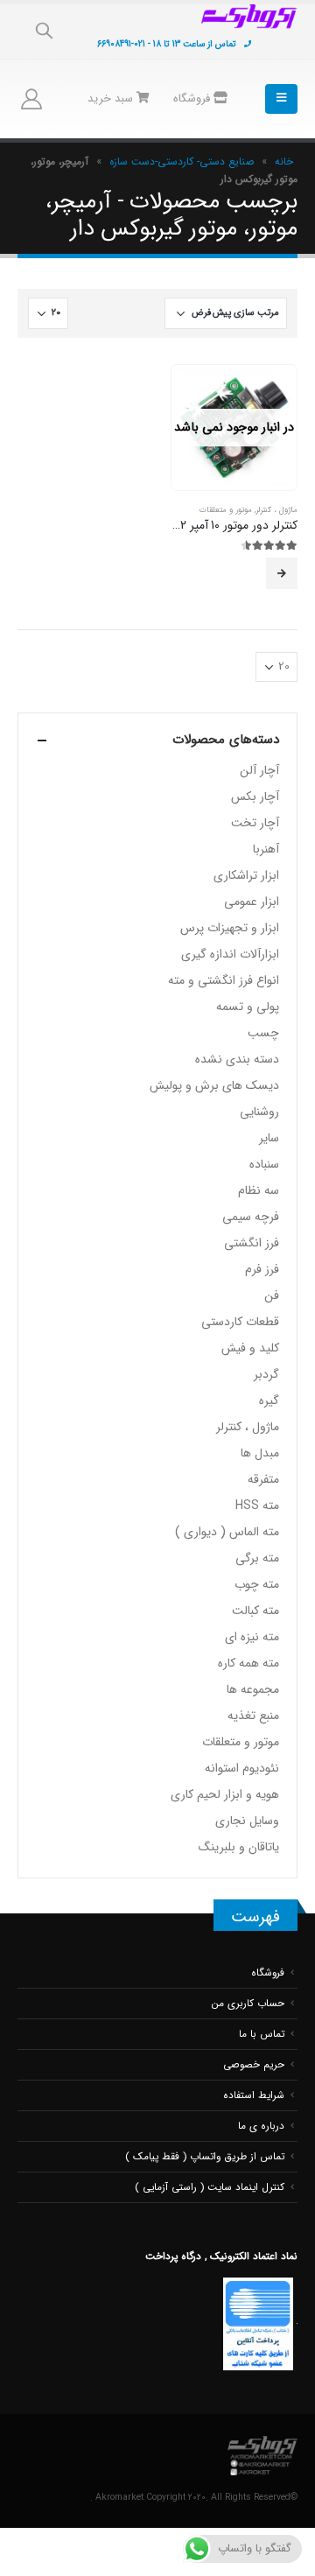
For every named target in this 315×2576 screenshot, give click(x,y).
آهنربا (266, 849)
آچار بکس (255, 797)
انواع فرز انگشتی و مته (224, 980)
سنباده (264, 1164)
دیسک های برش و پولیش (214, 1085)
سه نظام (259, 1190)
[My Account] (31, 99)
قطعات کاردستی (240, 1322)
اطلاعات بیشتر (282, 573)
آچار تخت (255, 823)
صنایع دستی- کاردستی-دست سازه (182, 161)
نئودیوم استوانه (242, 1768)
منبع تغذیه (253, 1716)
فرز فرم (262, 1269)
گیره (269, 1400)
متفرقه (263, 1479)
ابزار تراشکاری (246, 875)
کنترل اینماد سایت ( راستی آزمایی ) (210, 2187)
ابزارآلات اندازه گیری (230, 954)
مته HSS (257, 1506)
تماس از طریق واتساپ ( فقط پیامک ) (205, 2157)
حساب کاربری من (248, 2004)
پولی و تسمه (248, 1007)
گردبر (266, 1374)
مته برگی (257, 1558)
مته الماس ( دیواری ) (227, 1532)
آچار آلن (259, 770)
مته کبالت (255, 1611)
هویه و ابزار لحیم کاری (225, 1794)
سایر (269, 1138)
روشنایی (259, 1112)
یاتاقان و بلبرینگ (239, 1847)
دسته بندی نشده (237, 1059)
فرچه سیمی (251, 1217)
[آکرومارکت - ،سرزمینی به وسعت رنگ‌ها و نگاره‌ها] (249, 17)
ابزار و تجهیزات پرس (230, 928)
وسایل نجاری (247, 1821)
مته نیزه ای (252, 1637)
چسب (263, 1033)
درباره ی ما (261, 2126)
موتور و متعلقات (226, 510)
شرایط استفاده (254, 2095)
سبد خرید (112, 98)
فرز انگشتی (252, 1243)
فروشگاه (193, 98)
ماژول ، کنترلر (276, 510)
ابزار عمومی (252, 902)
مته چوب (257, 1584)
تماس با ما (262, 2034)
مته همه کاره (248, 1663)
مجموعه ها (253, 1689)
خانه (284, 161)
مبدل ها (260, 1453)
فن (272, 1295)
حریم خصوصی (254, 2065)
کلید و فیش (250, 1348)
